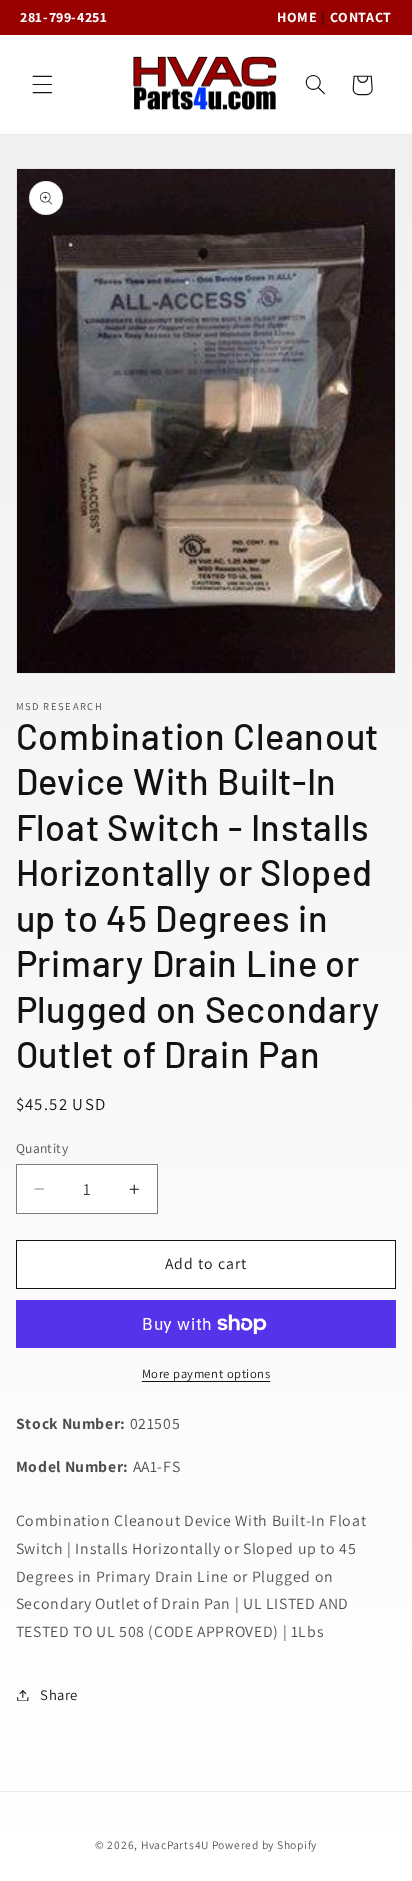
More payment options (206, 1373)
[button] (42, 85)
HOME (297, 17)
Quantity (42, 1148)
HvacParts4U (175, 1844)
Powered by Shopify (264, 1844)
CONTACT (361, 17)
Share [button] (59, 1694)
